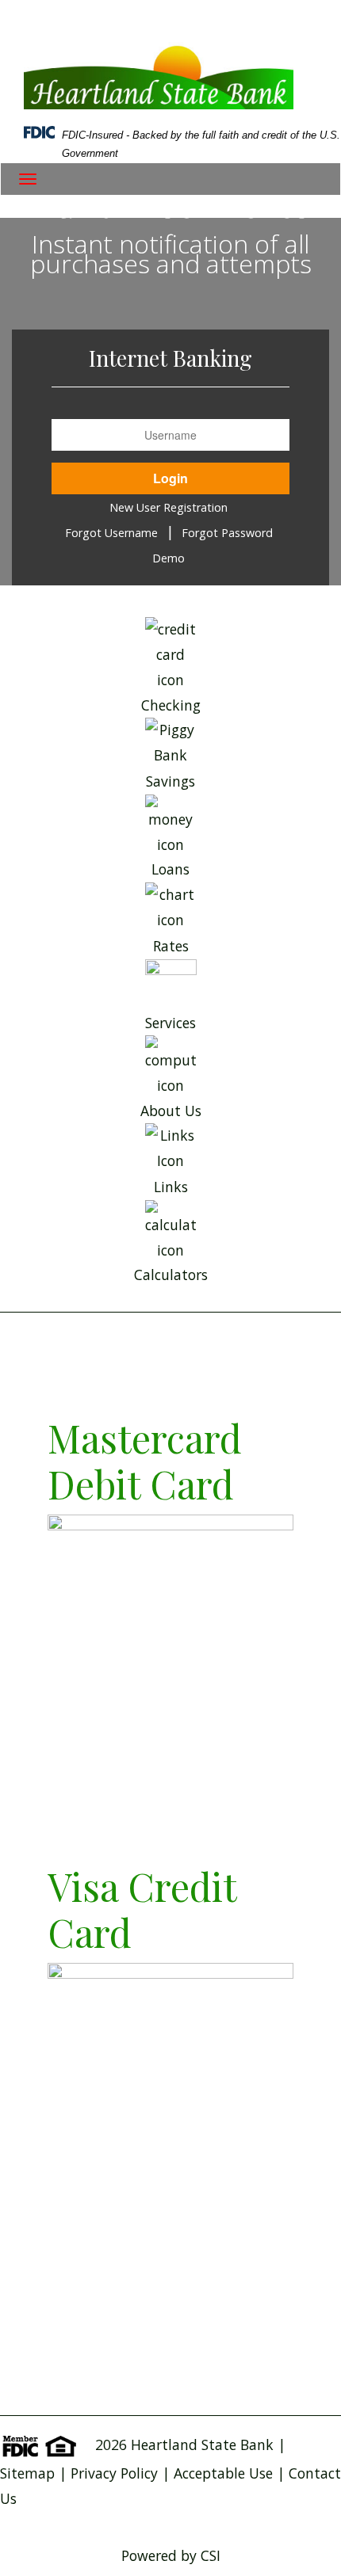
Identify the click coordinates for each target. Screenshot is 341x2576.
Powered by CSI (171, 2555)
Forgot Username (111, 533)
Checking (171, 705)
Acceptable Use (225, 2473)
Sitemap (27, 2473)
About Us (171, 1110)
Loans (170, 869)
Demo (169, 558)
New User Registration (169, 507)
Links (171, 1187)
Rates (171, 946)
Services (170, 1023)
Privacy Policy (114, 2473)
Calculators (171, 1275)
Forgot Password (227, 533)
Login (170, 478)
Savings (170, 781)
